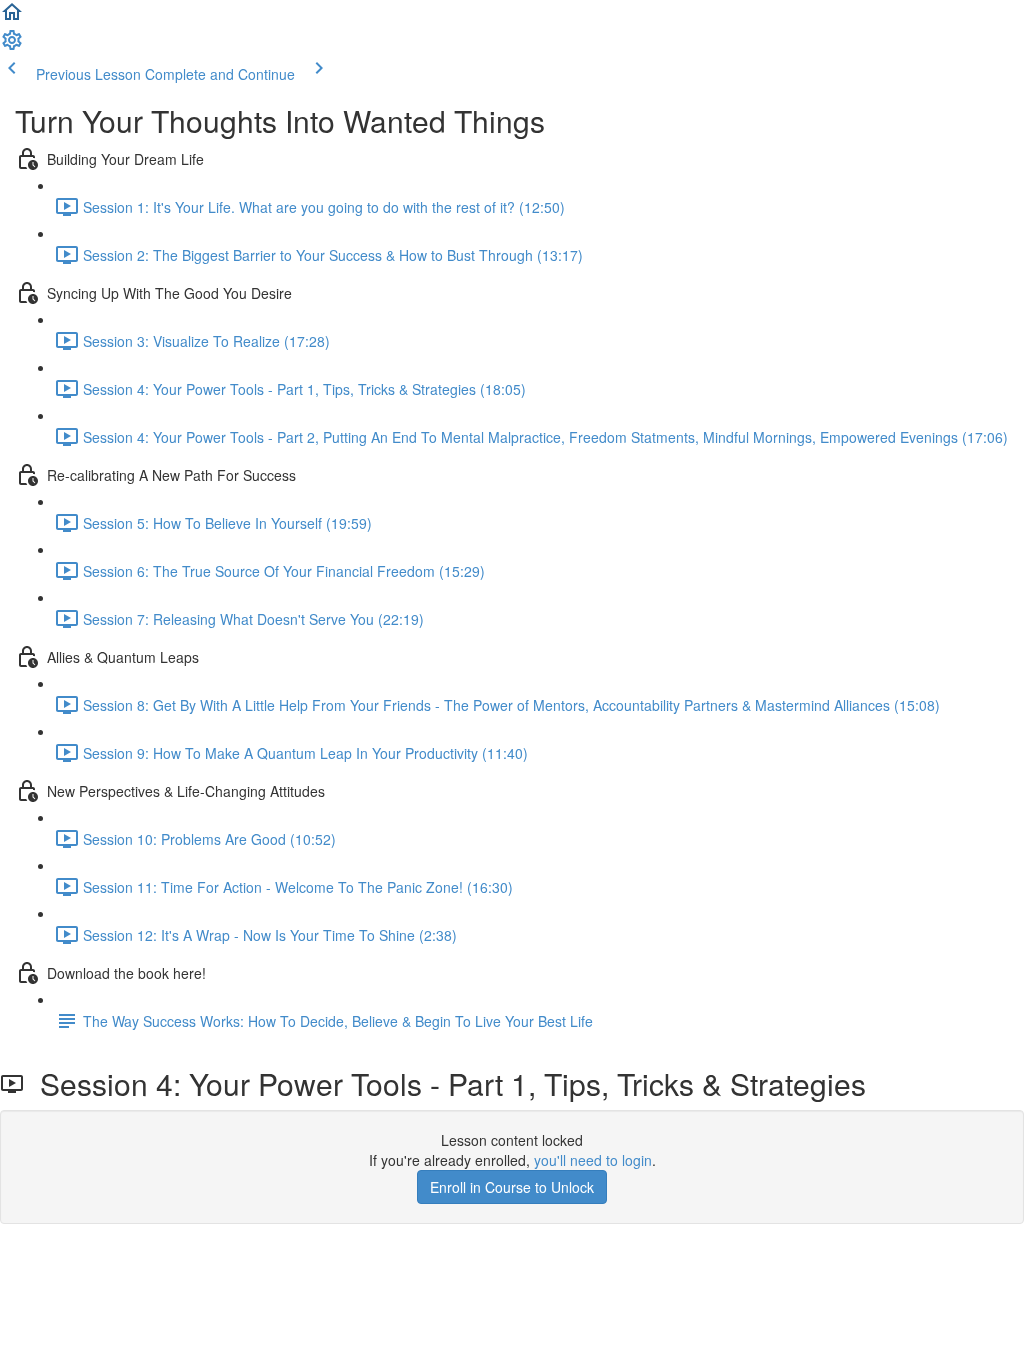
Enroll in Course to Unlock (512, 1187)
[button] (12, 18)
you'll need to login (593, 1160)
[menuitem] (12, 46)
